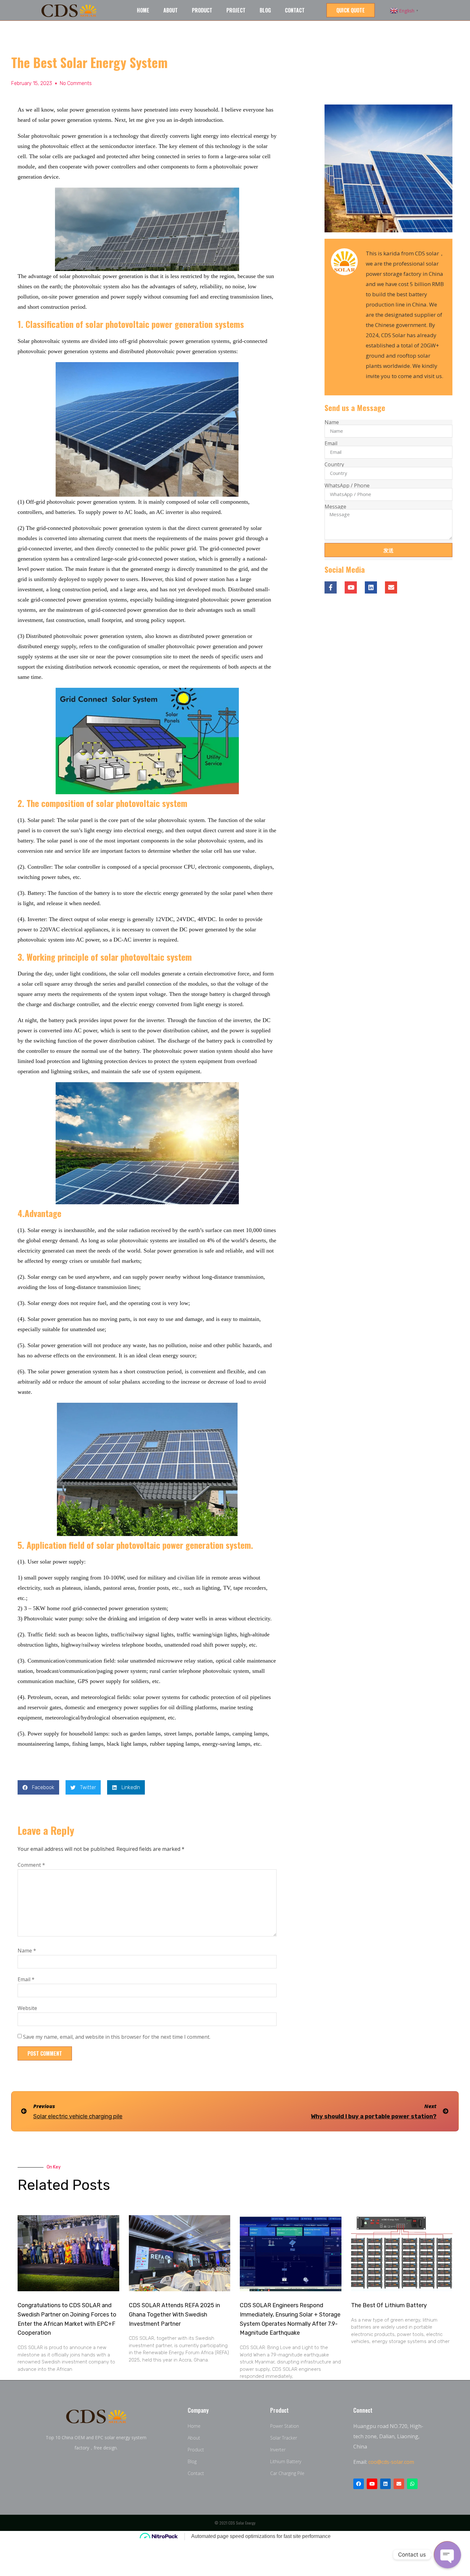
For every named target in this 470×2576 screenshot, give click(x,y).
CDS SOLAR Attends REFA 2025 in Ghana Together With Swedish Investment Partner (174, 2315)
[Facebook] (359, 2484)
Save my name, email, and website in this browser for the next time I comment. (117, 2037)
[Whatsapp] (412, 2484)
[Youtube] (351, 587)
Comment (31, 1865)
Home (143, 10)
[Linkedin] (371, 587)
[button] (351, 10)
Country (334, 464)
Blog (265, 10)
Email (26, 1979)
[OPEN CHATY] (447, 2555)
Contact (295, 10)
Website (27, 2008)
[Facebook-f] (331, 587)
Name (27, 1951)
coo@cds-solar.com (391, 2462)
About (171, 10)
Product (202, 10)
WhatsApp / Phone (347, 485)
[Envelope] (399, 2484)
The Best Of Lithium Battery (389, 2305)
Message (335, 507)
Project (236, 10)
